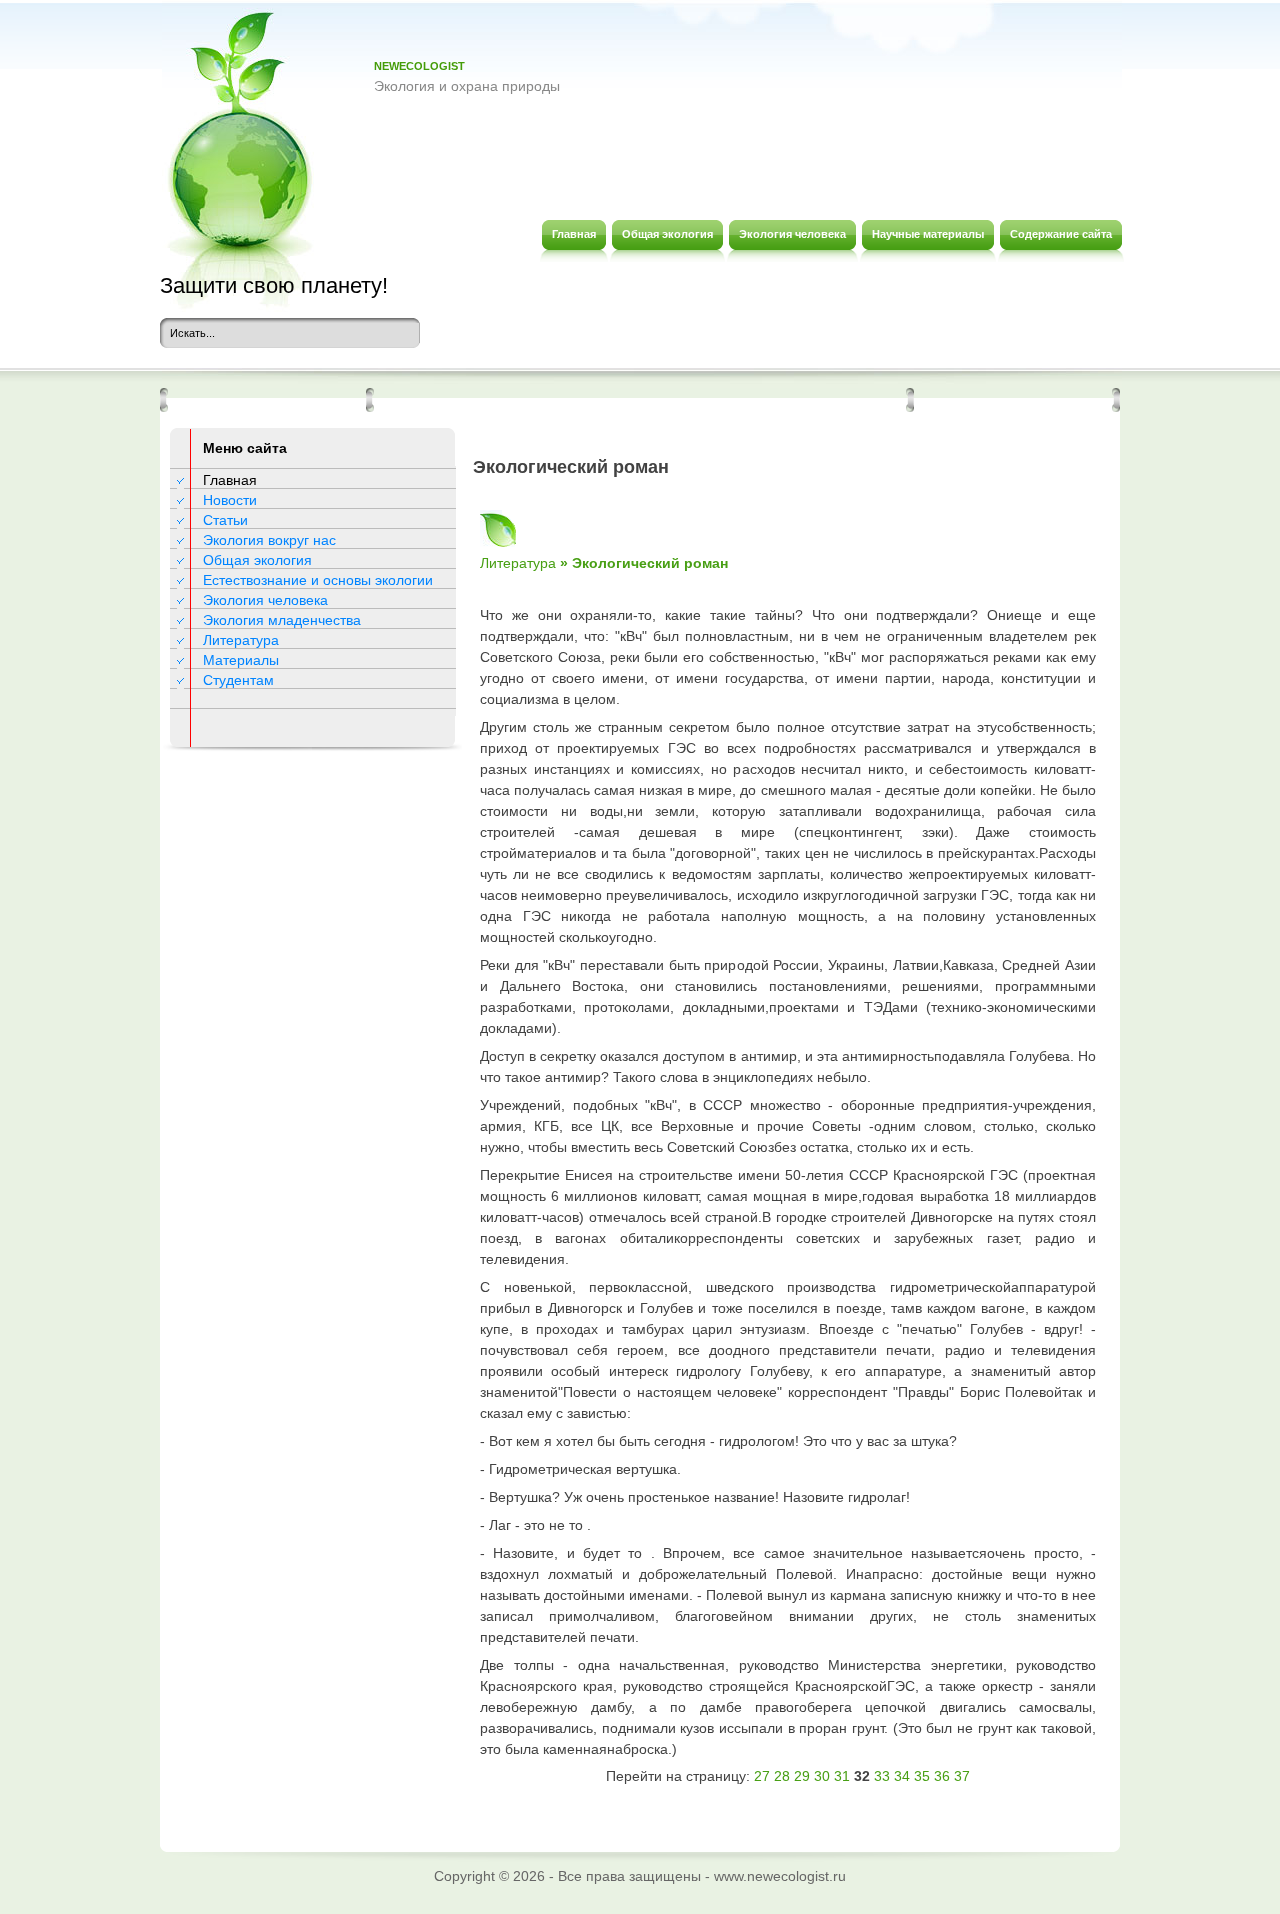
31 (842, 1776)
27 (762, 1776)
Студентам (238, 680)
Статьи (225, 520)
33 (882, 1776)
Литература (241, 640)
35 (922, 1776)
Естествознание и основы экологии (318, 580)
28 (782, 1776)
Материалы (241, 660)
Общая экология (257, 560)
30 (822, 1776)
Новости (230, 500)
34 (902, 1776)
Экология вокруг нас (269, 540)
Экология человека (265, 600)
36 (942, 1776)
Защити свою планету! (274, 285)
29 (802, 1776)
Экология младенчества (282, 620)
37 (962, 1776)
